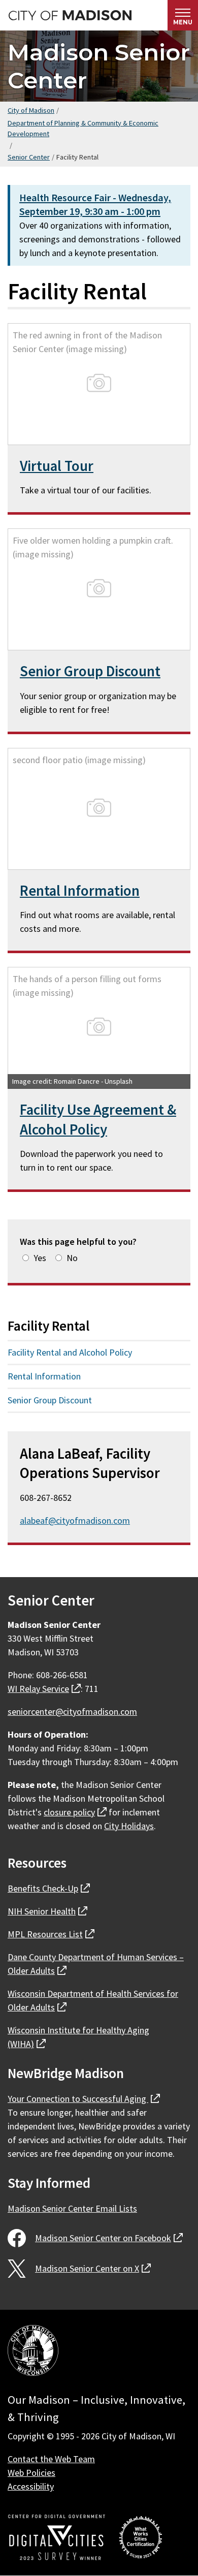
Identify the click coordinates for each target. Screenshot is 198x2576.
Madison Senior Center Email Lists (72, 2208)
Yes (40, 1258)
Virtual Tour (57, 466)
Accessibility (31, 2486)
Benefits (49, 1888)
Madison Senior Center (99, 66)
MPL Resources (51, 1934)
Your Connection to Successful (84, 2099)
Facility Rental (48, 1326)
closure (75, 1812)
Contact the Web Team (51, 2459)
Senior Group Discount (90, 671)
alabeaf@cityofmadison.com (75, 1520)
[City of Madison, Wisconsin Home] (33, 2352)
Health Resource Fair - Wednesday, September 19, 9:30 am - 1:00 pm (95, 205)
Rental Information (80, 891)
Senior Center (29, 157)
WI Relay (44, 1689)
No (72, 1258)
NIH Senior (47, 1911)
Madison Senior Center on (109, 2238)
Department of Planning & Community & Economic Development (83, 129)
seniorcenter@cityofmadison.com (72, 1711)
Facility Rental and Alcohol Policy (70, 1352)
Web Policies (31, 2473)
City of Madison (31, 110)
